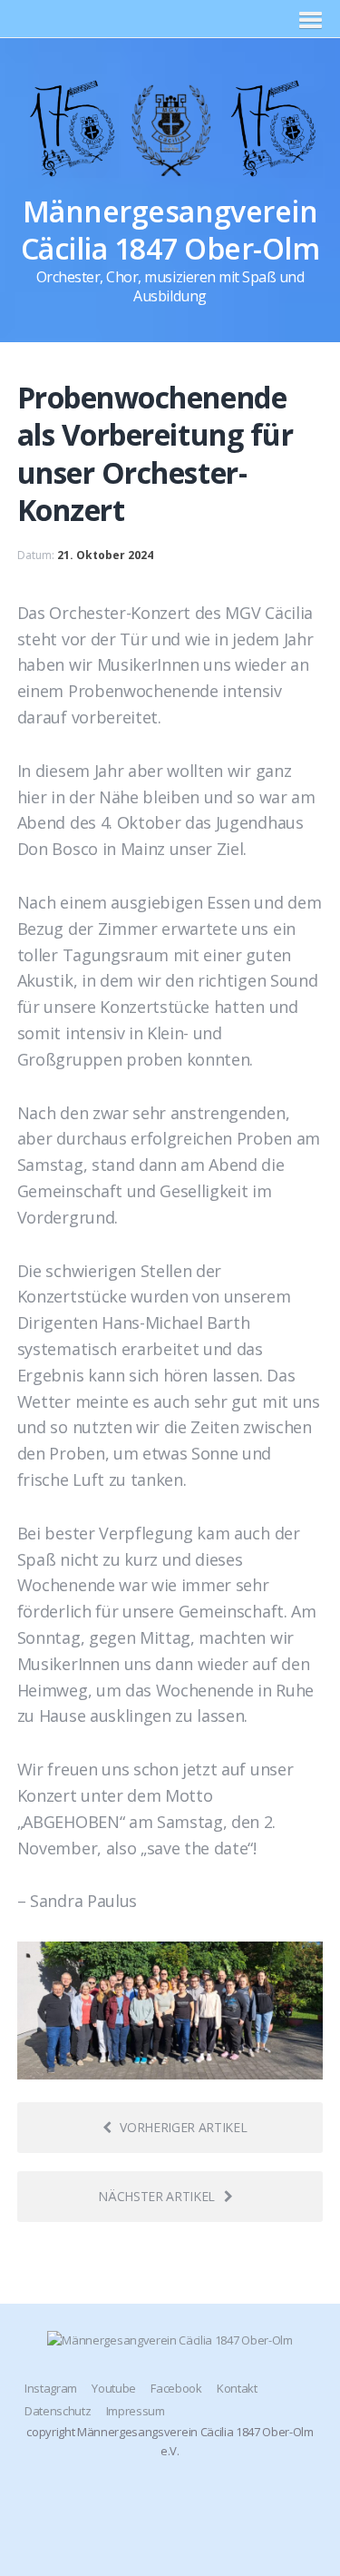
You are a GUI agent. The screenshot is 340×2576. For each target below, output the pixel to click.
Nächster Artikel (156, 2196)
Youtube (114, 2388)
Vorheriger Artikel (183, 2127)
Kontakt (237, 2388)
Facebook (176, 2388)
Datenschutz (58, 2411)
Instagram (51, 2388)
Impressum (136, 2411)
